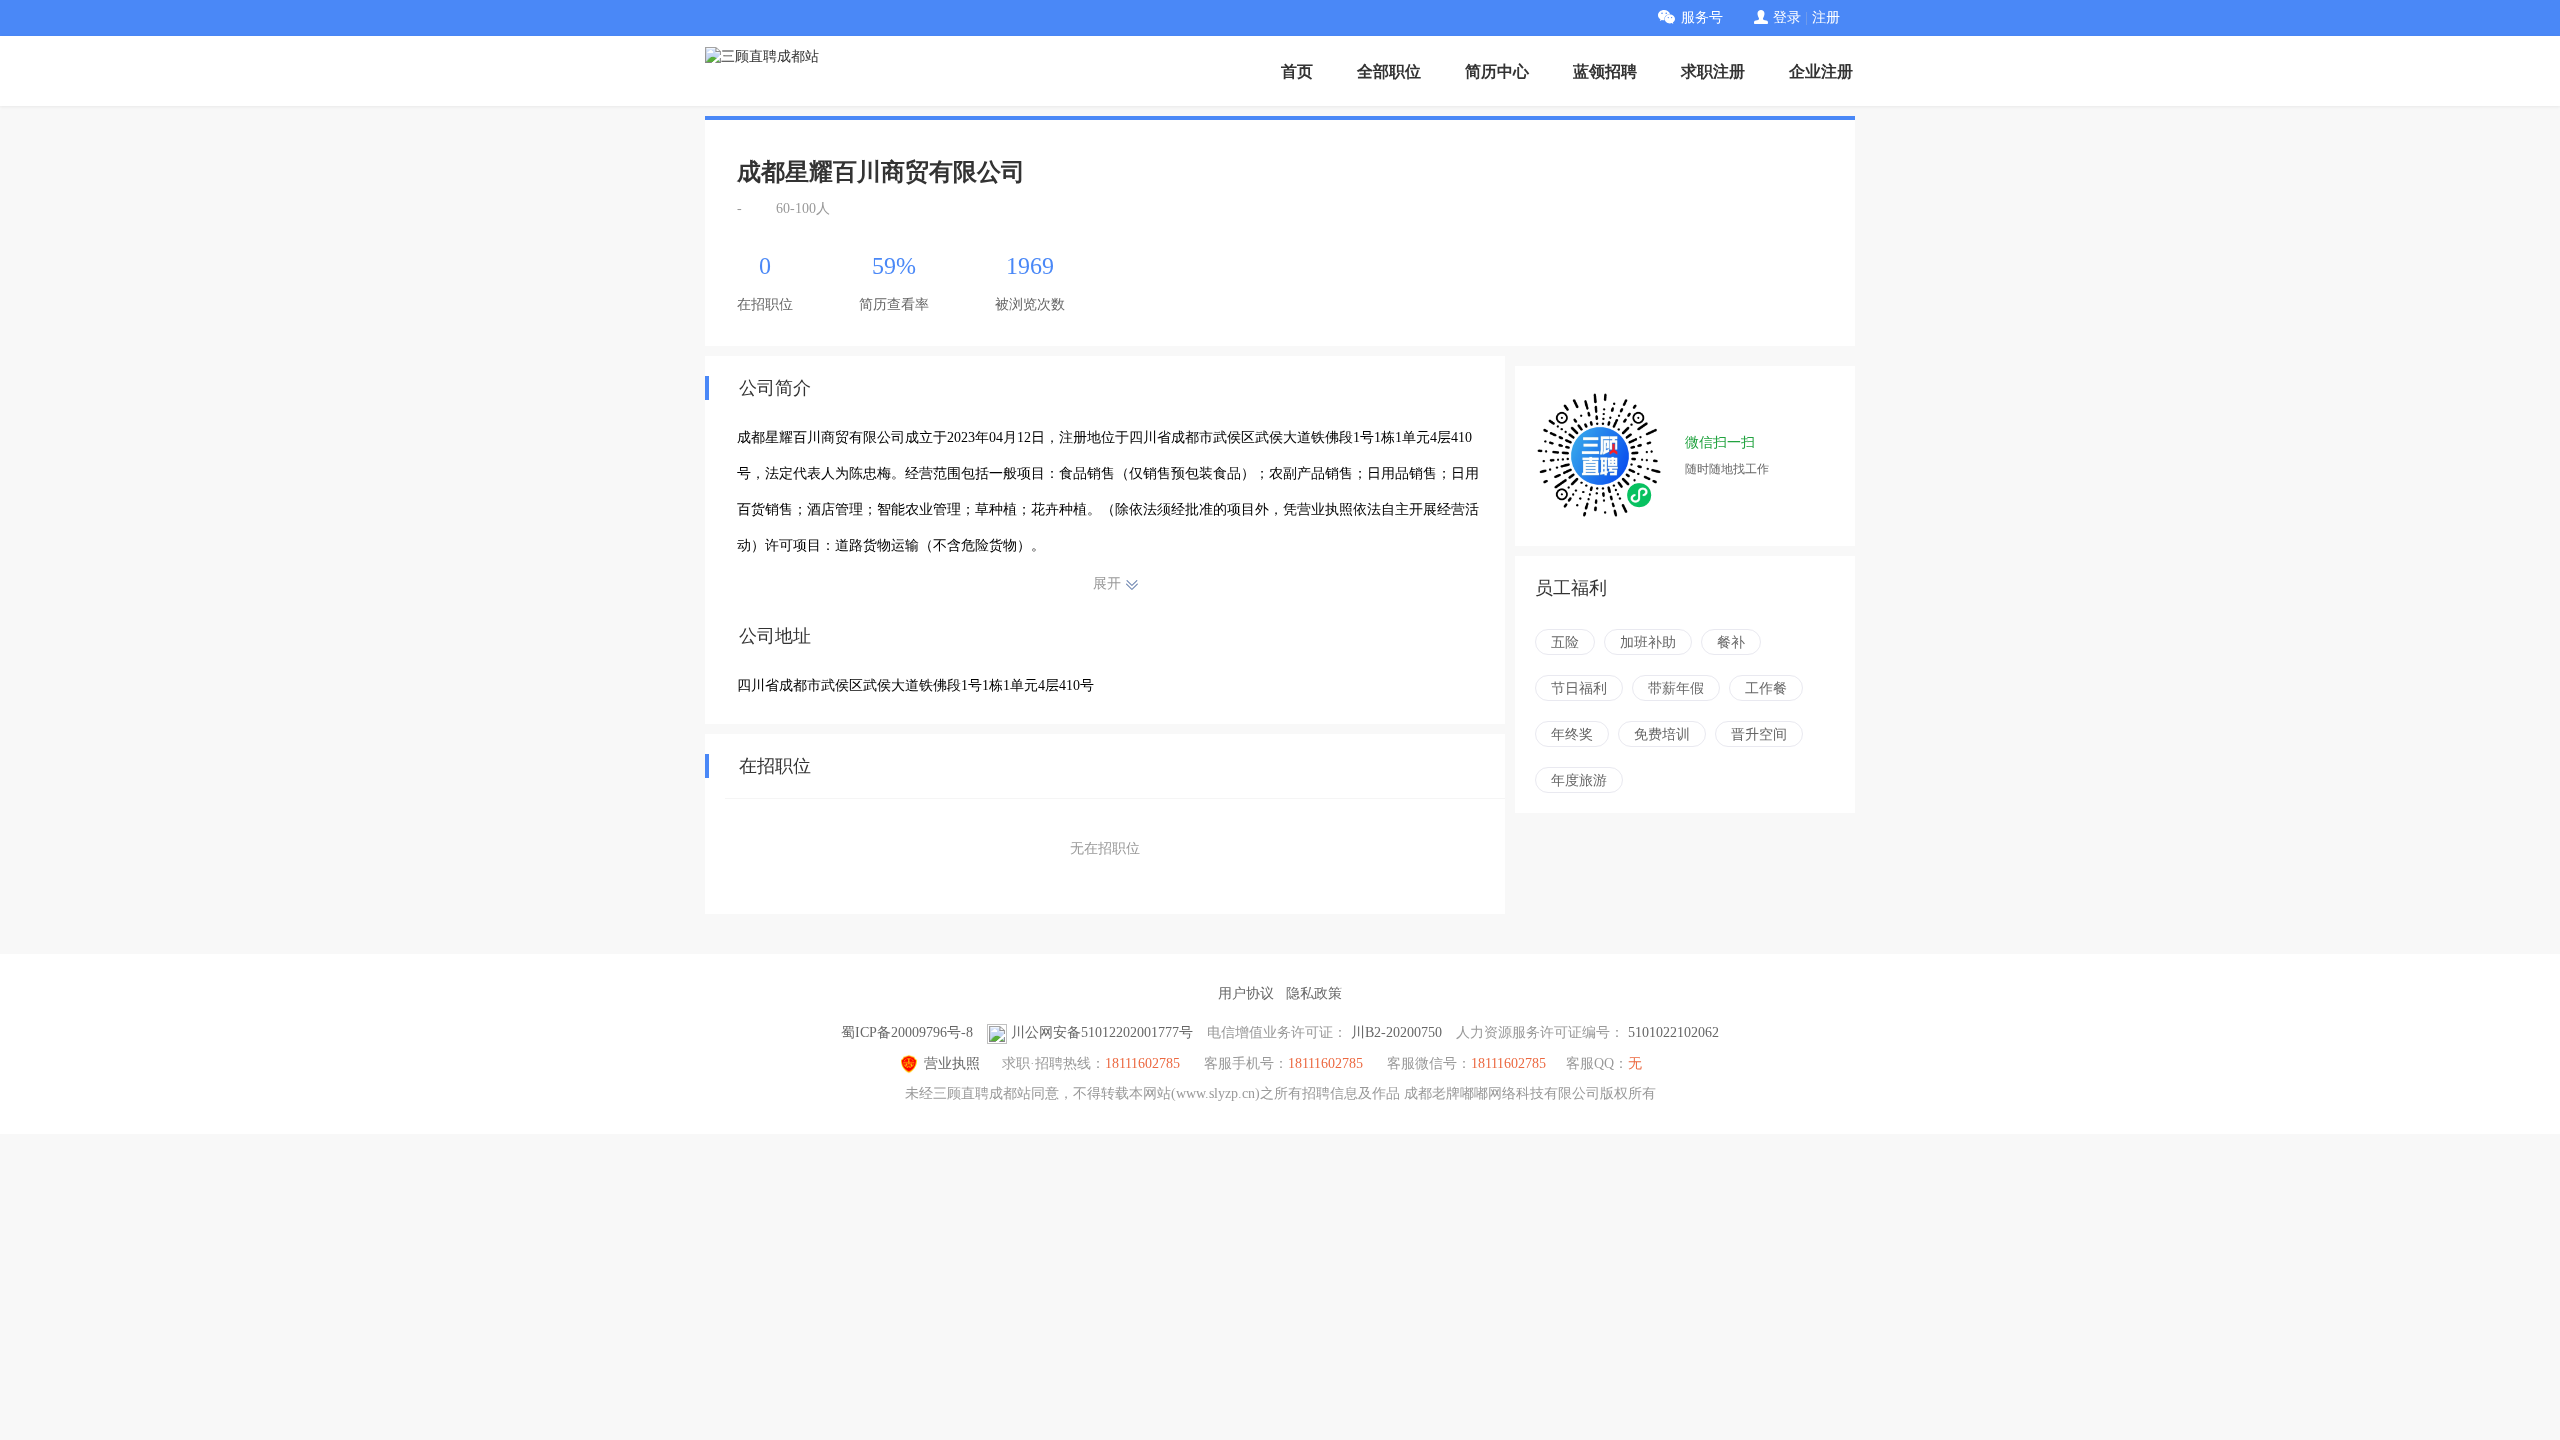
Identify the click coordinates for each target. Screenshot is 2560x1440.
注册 (1826, 17)
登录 (1787, 17)
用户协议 (1246, 993)
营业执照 (952, 1063)
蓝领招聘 (1605, 71)
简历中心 (1497, 71)
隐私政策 (1314, 993)
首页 (1297, 71)
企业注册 (1821, 71)
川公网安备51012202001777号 (1102, 1032)
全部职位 (1389, 71)
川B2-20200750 (1396, 1032)
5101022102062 (1673, 1032)
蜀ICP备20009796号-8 (907, 1032)
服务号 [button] (1702, 17)
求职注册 (1713, 71)
